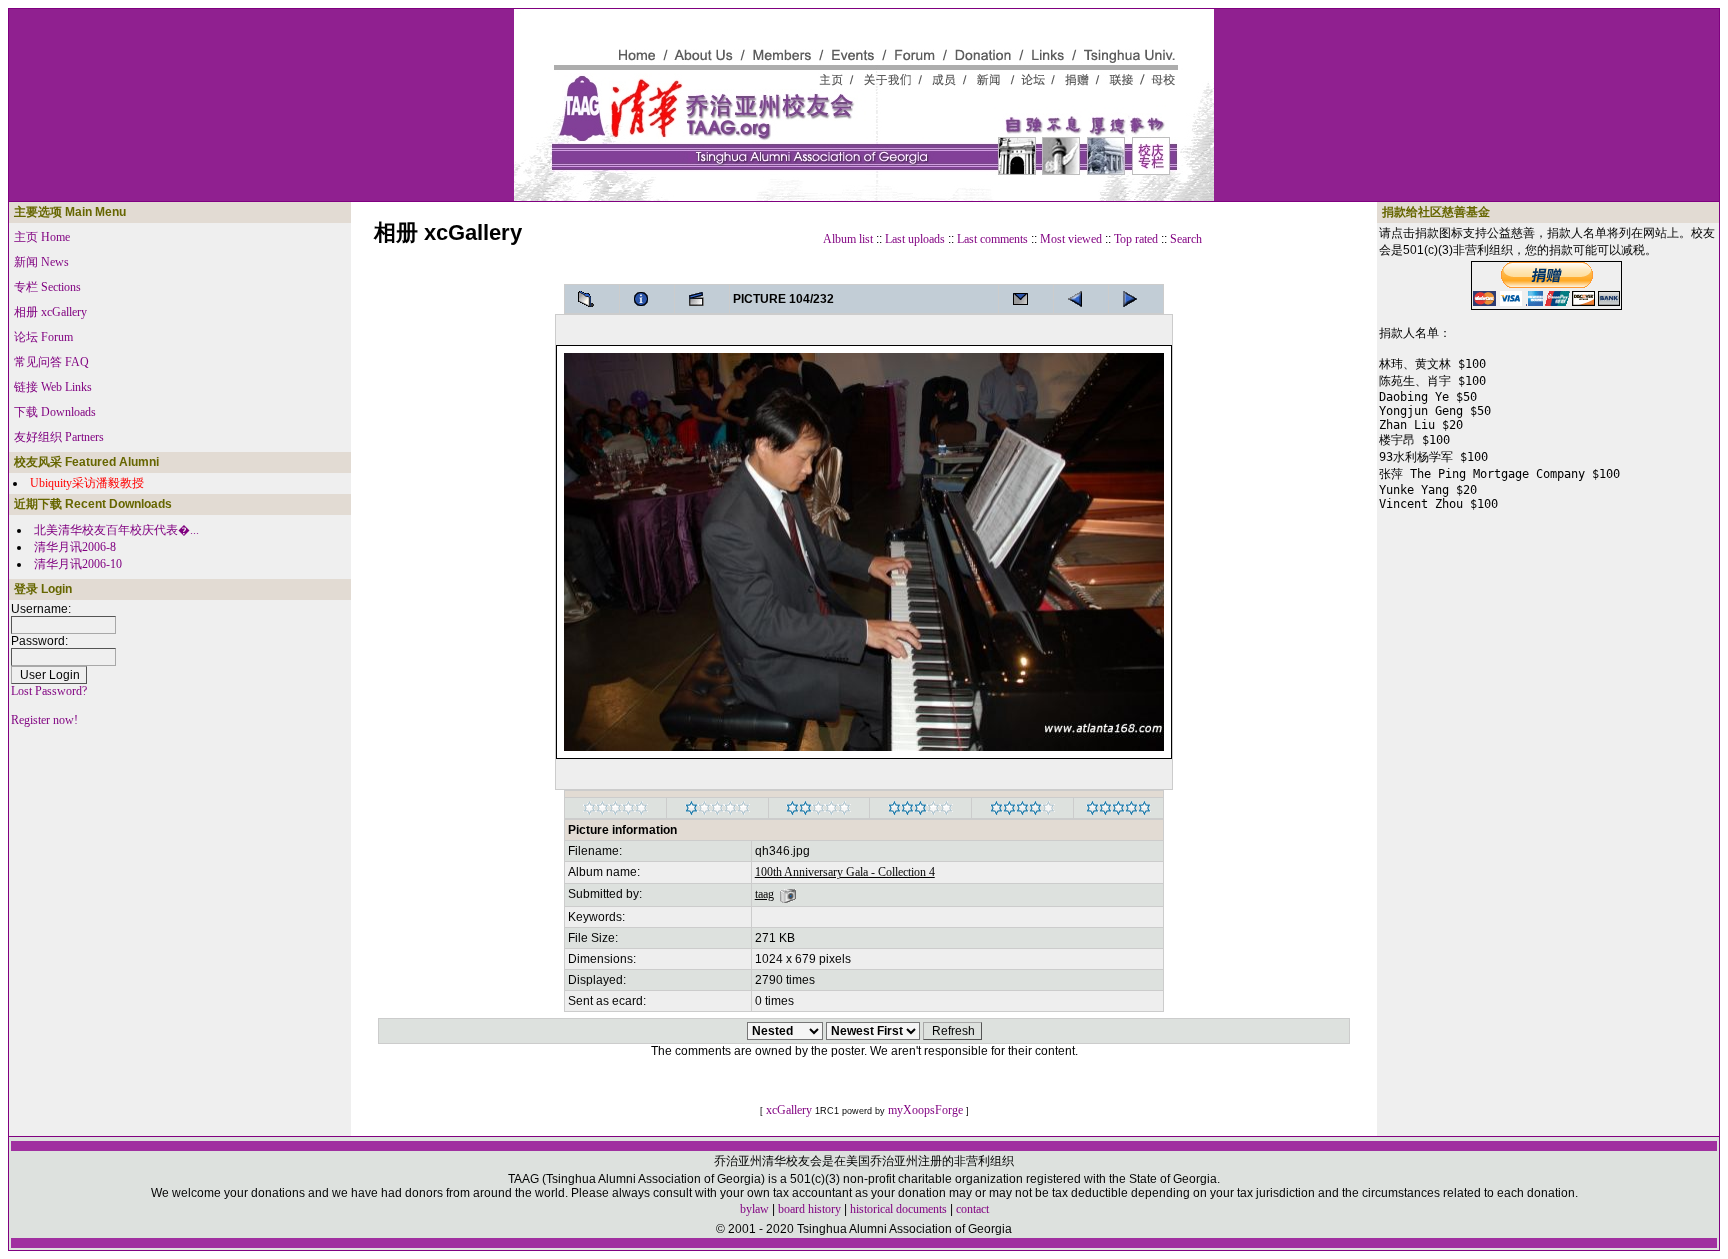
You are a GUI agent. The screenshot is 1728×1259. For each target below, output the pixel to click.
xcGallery (789, 1110)
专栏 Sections (47, 287)
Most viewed (1071, 239)
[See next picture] (1081, 299)
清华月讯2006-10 (78, 564)
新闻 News (41, 262)
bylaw (754, 1209)
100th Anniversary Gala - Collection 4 (845, 872)
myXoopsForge (925, 1110)
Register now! (44, 720)
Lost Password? (49, 691)
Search (1186, 239)
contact (972, 1209)
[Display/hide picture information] (647, 299)
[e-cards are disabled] (1026, 299)
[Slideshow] (702, 299)
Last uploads (915, 239)
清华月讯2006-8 (75, 547)
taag (764, 894)
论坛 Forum (43, 337)
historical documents (898, 1209)
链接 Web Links (53, 387)
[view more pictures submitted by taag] (788, 894)
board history (809, 1209)
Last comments (992, 239)
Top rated (1136, 239)
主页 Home (42, 237)
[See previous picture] (1136, 299)
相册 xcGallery (50, 312)
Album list (848, 239)
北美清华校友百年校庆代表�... (116, 530)
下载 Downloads (55, 412)
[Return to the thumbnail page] (592, 299)
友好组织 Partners (59, 437)
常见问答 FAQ (51, 362)
